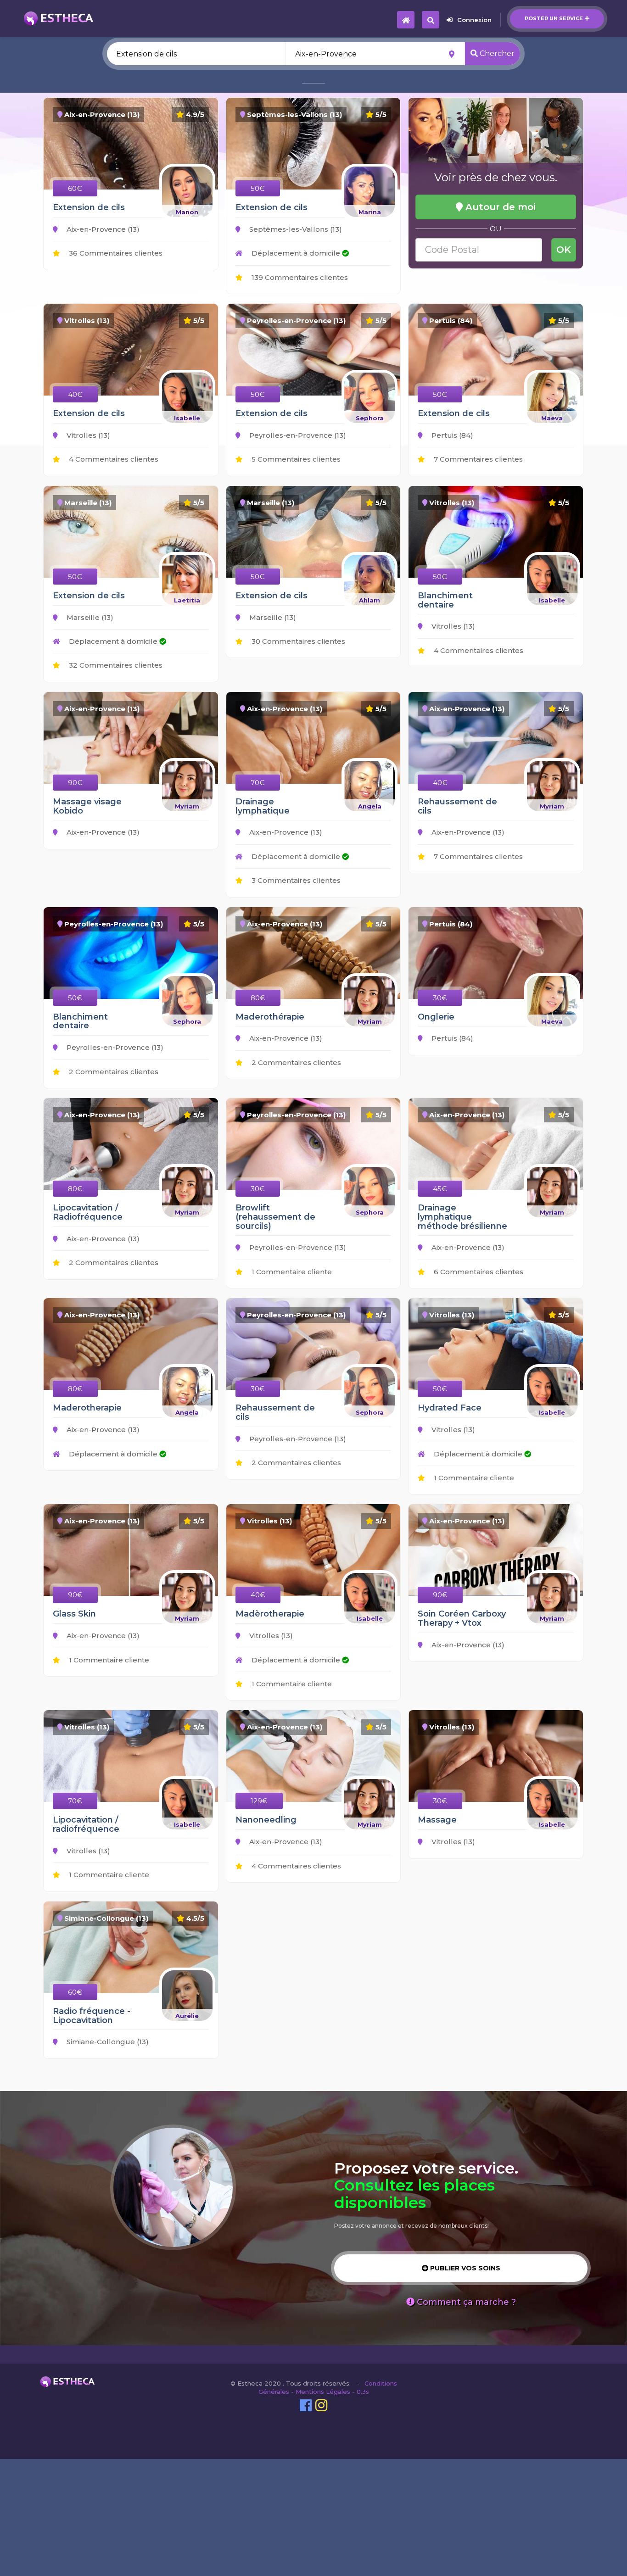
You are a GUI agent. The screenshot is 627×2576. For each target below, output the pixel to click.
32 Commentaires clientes (115, 665)
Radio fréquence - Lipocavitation (92, 2016)
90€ (75, 783)
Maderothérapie (270, 1017)
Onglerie (436, 1017)
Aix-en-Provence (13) (102, 229)
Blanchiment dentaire (445, 600)
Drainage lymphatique (263, 806)
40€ (75, 394)
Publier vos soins (464, 2268)
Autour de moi (499, 207)
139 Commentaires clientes (299, 277)
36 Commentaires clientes (115, 253)
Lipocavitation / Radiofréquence (88, 1212)
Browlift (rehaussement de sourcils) (275, 1217)
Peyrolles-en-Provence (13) (297, 435)
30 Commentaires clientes (297, 641)
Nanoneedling (266, 1820)
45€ (440, 1189)
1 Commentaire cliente (291, 1272)
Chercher (496, 53)
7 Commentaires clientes (477, 459)
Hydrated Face (450, 1408)
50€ (258, 188)
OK (564, 250)
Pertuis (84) (451, 435)
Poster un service (554, 18)
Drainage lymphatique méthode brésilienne (462, 1217)
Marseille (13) (89, 617)
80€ (258, 998)
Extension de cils (89, 207)
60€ (75, 188)
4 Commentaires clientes (113, 459)
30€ (440, 998)
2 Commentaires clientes (113, 1072)
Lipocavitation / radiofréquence (86, 1824)
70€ (258, 783)
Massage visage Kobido (87, 806)
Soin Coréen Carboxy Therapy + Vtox (462, 1618)
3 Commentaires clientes (295, 880)
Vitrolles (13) (87, 435)
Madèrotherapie (270, 1614)
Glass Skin (74, 1614)
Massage (437, 1820)
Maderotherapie (87, 1408)
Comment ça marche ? (465, 2302)
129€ (259, 1801)
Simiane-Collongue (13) (107, 2042)
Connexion (474, 20)
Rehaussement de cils (457, 806)
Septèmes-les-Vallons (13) (295, 229)
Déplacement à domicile (296, 253)
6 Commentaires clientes (478, 1272)
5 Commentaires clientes (295, 459)
